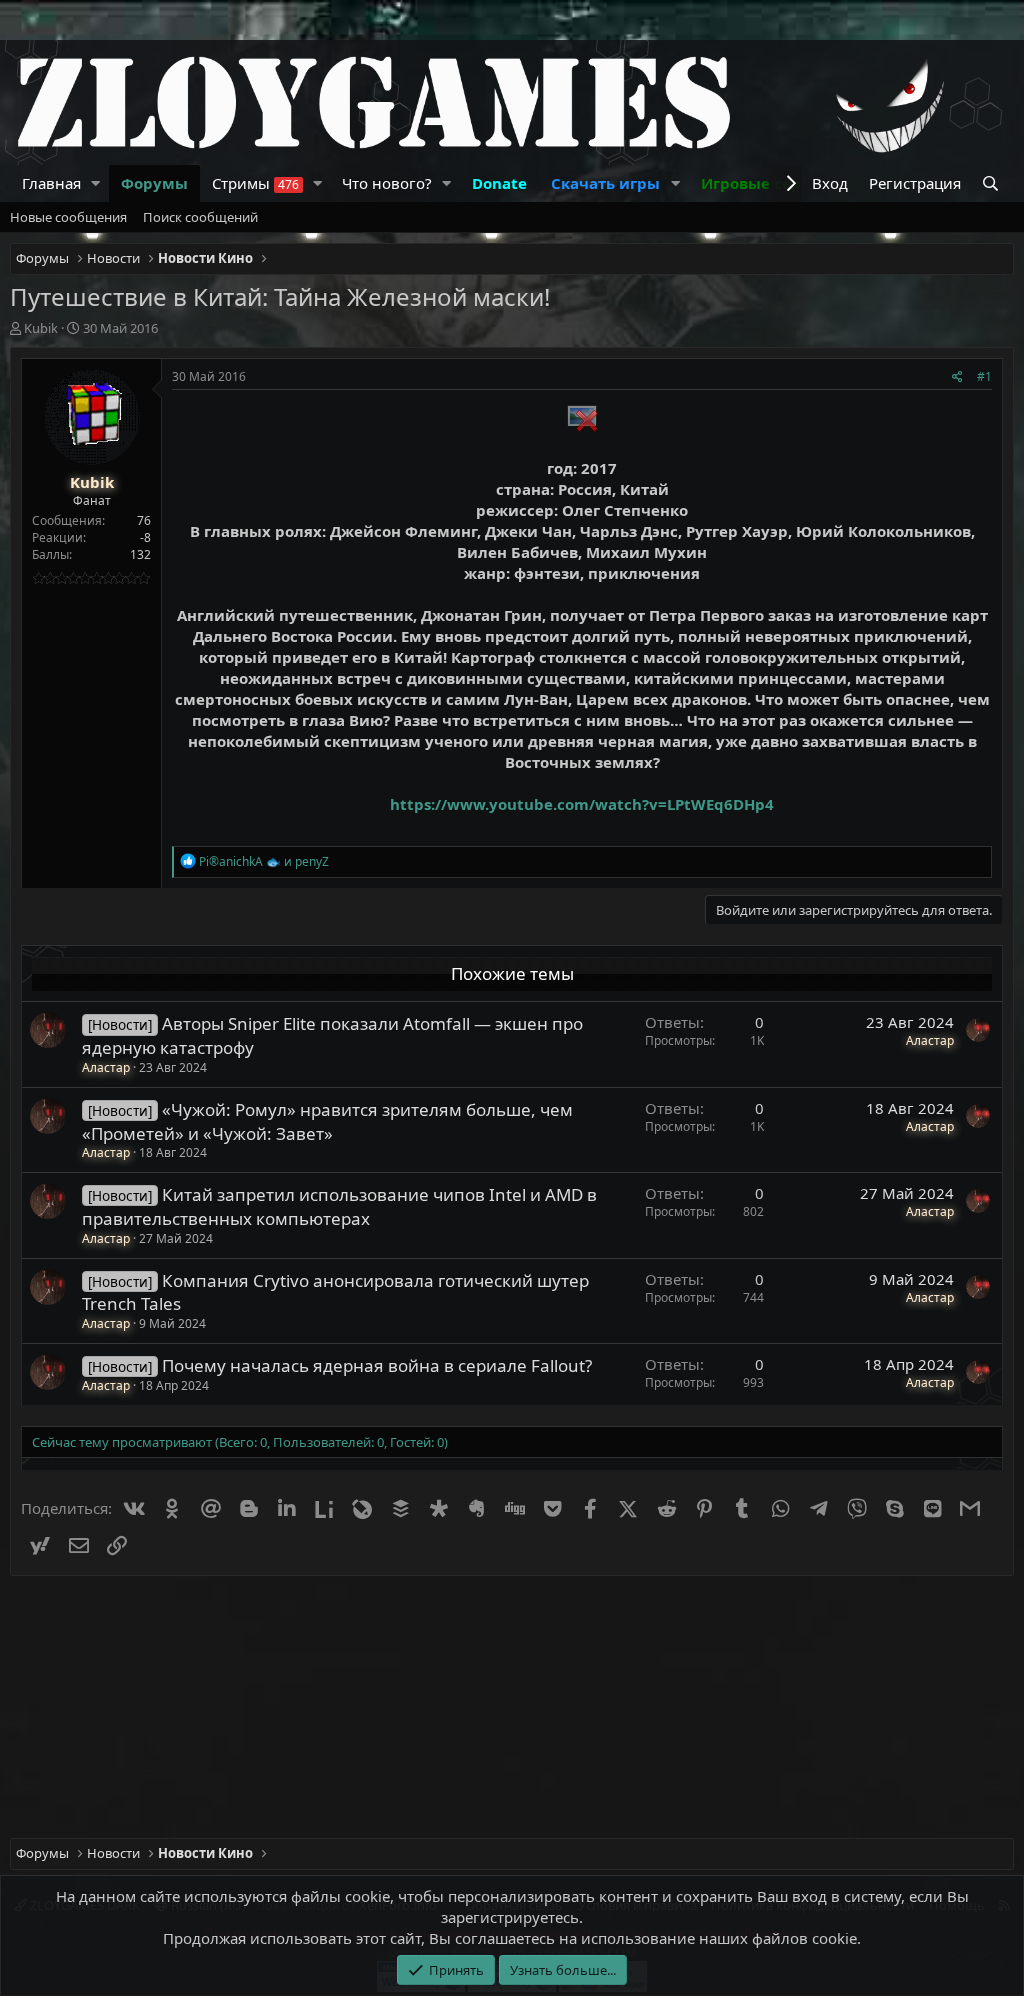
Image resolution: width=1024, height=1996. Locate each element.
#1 (984, 376)
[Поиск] (992, 183)
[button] (96, 183)
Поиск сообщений (200, 217)
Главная (51, 183)
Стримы (255, 183)
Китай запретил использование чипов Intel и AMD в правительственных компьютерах (339, 1206)
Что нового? (387, 183)
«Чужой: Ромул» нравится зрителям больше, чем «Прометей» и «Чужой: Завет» (327, 1121)
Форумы (154, 183)
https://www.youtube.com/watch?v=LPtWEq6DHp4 (582, 804)
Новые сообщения (68, 217)
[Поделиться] (957, 377)
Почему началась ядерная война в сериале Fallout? (377, 1365)
